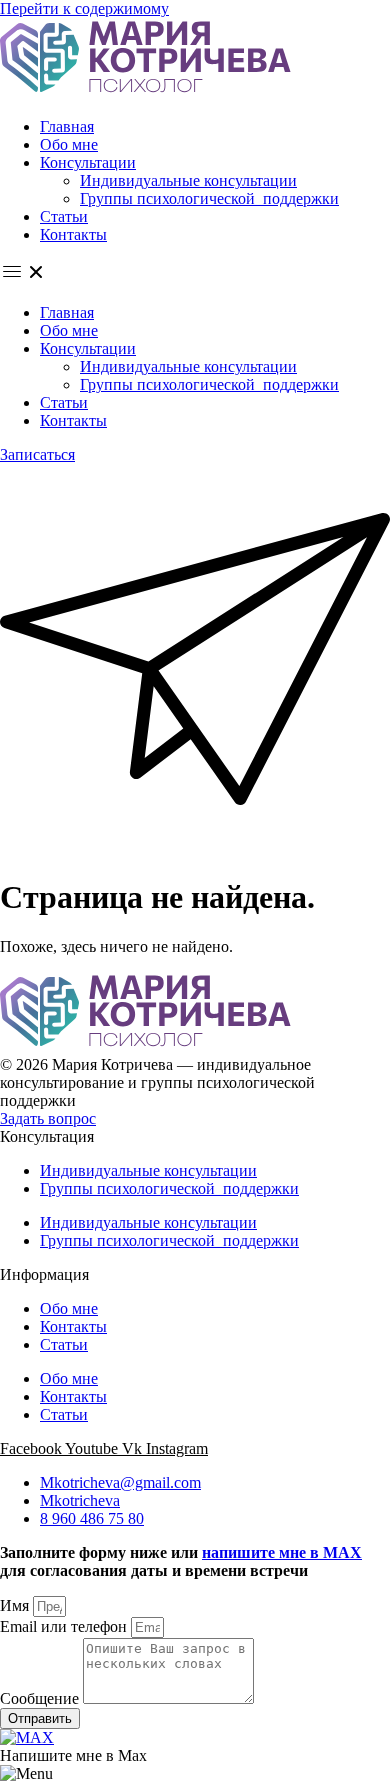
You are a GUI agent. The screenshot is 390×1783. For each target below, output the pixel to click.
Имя (16, 1605)
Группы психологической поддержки (209, 198)
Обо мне (69, 144)
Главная (67, 126)
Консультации (88, 162)
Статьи (64, 216)
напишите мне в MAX (282, 1552)
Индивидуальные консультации (188, 180)
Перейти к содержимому (84, 8)
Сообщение (41, 1698)
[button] (195, 274)
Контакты (73, 234)
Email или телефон (65, 1626)
